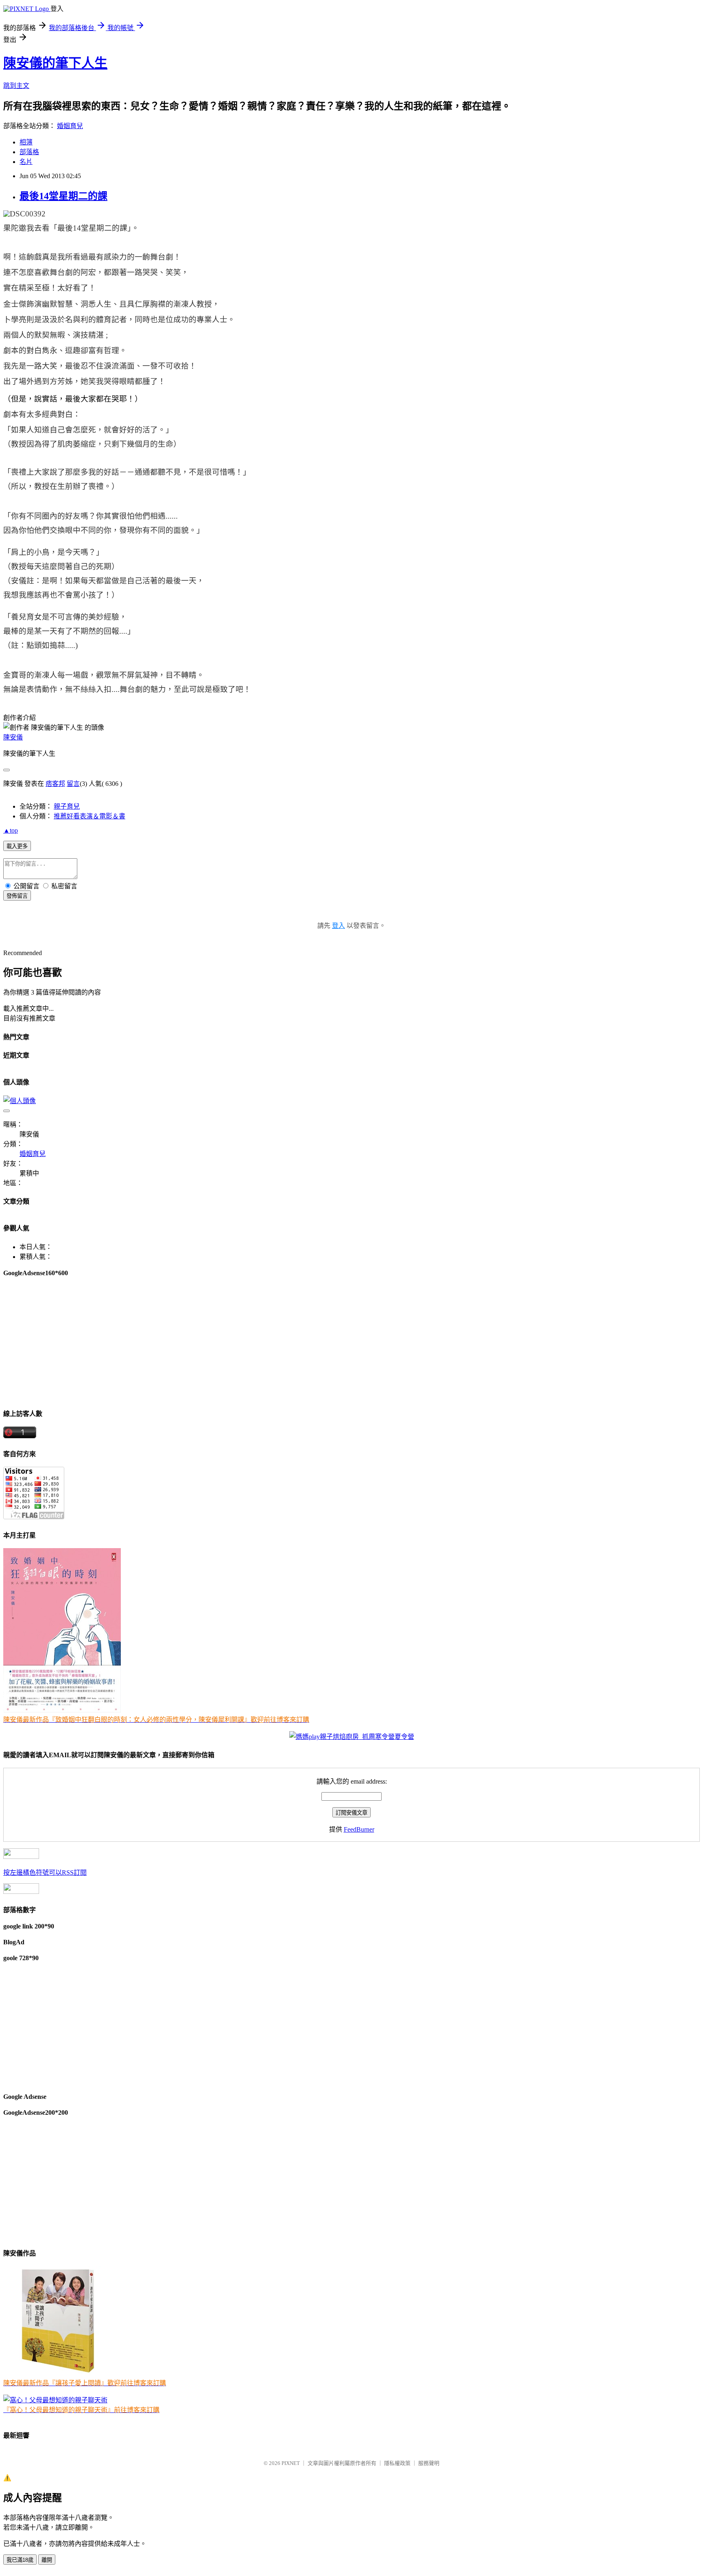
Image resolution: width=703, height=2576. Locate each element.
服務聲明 (429, 2463)
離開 (47, 2560)
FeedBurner (359, 1829)
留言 (73, 784)
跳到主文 (16, 86)
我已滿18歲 (20, 2560)
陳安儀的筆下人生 (55, 63)
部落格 (29, 152)
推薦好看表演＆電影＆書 (90, 816)
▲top (11, 830)
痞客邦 (55, 784)
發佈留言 (17, 896)
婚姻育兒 (70, 126)
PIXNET (291, 2463)
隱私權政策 (397, 2463)
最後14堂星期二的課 (63, 196)
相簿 (26, 142)
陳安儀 (13, 737)
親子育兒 (67, 806)
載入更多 (17, 846)
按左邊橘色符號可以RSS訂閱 (45, 1873)
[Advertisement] (247, 1342)
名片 (26, 162)
